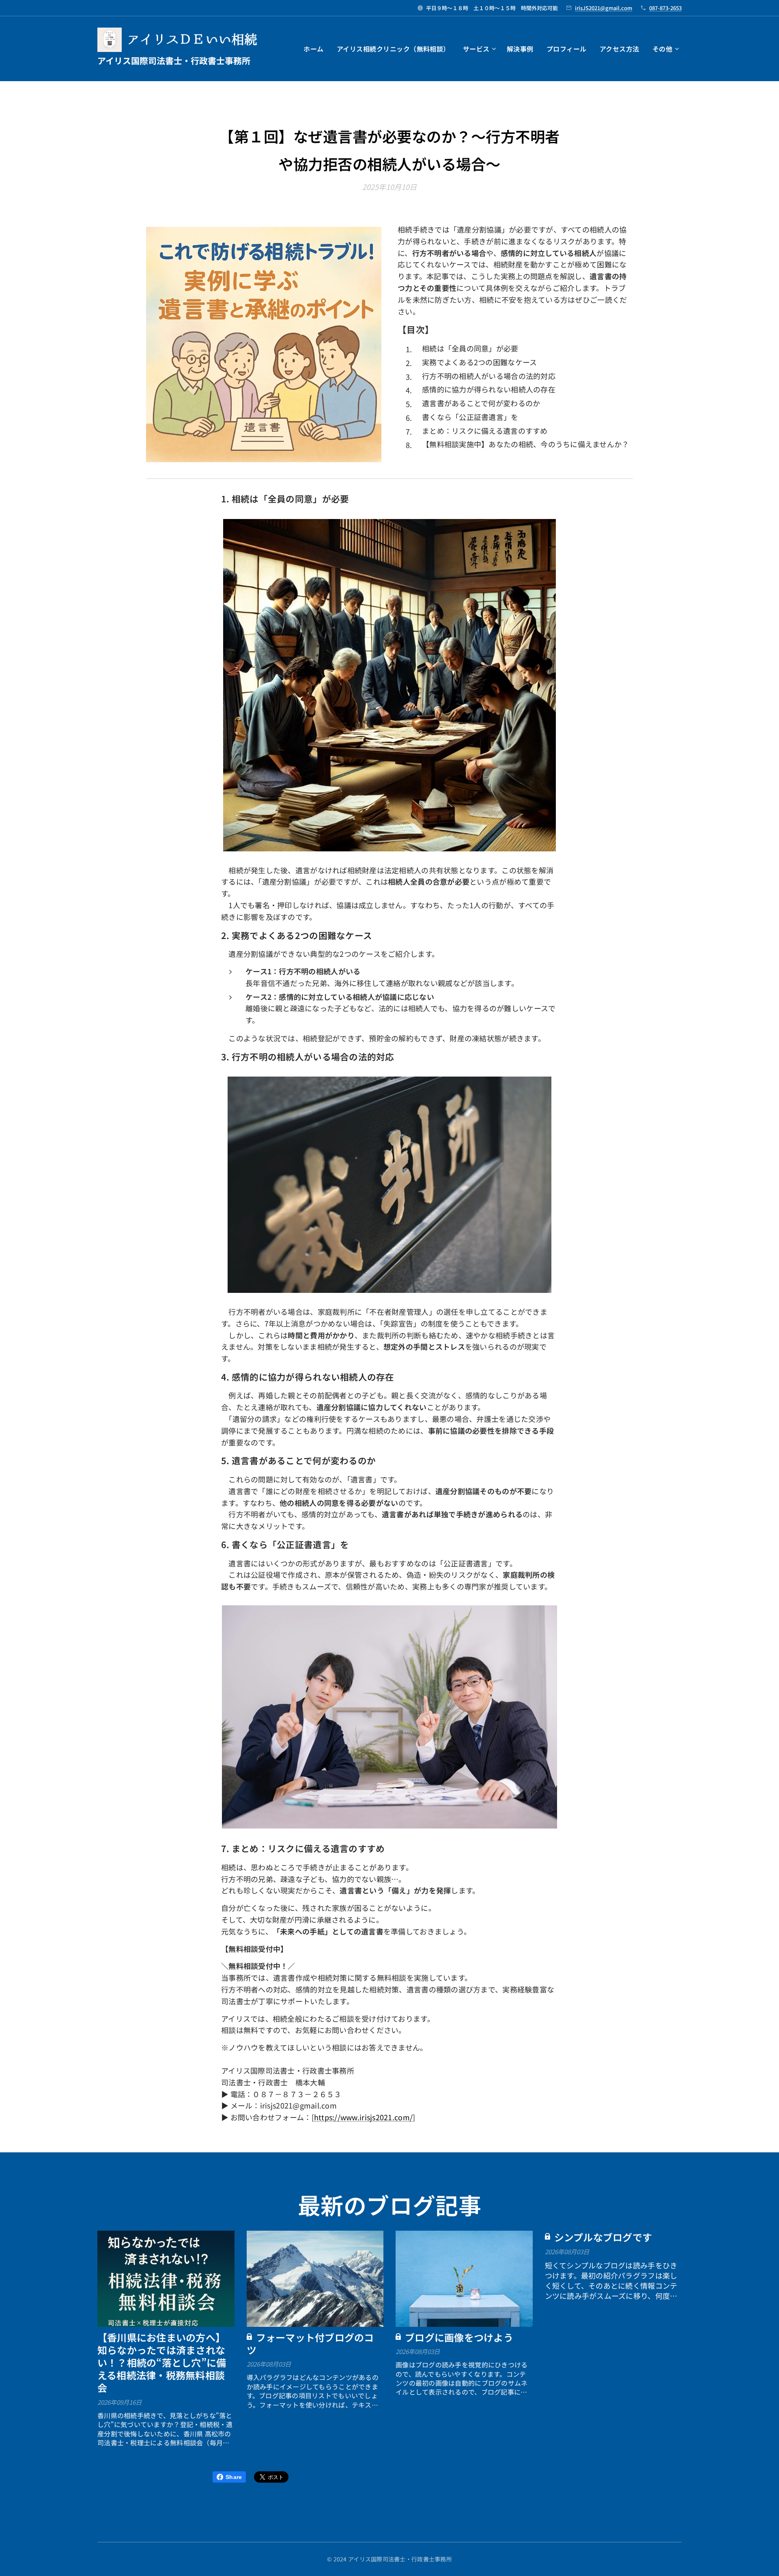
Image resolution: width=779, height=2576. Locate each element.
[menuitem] (316, 49)
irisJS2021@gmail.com (604, 8)
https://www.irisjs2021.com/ (363, 2117)
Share (234, 2477)
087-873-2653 (665, 8)
